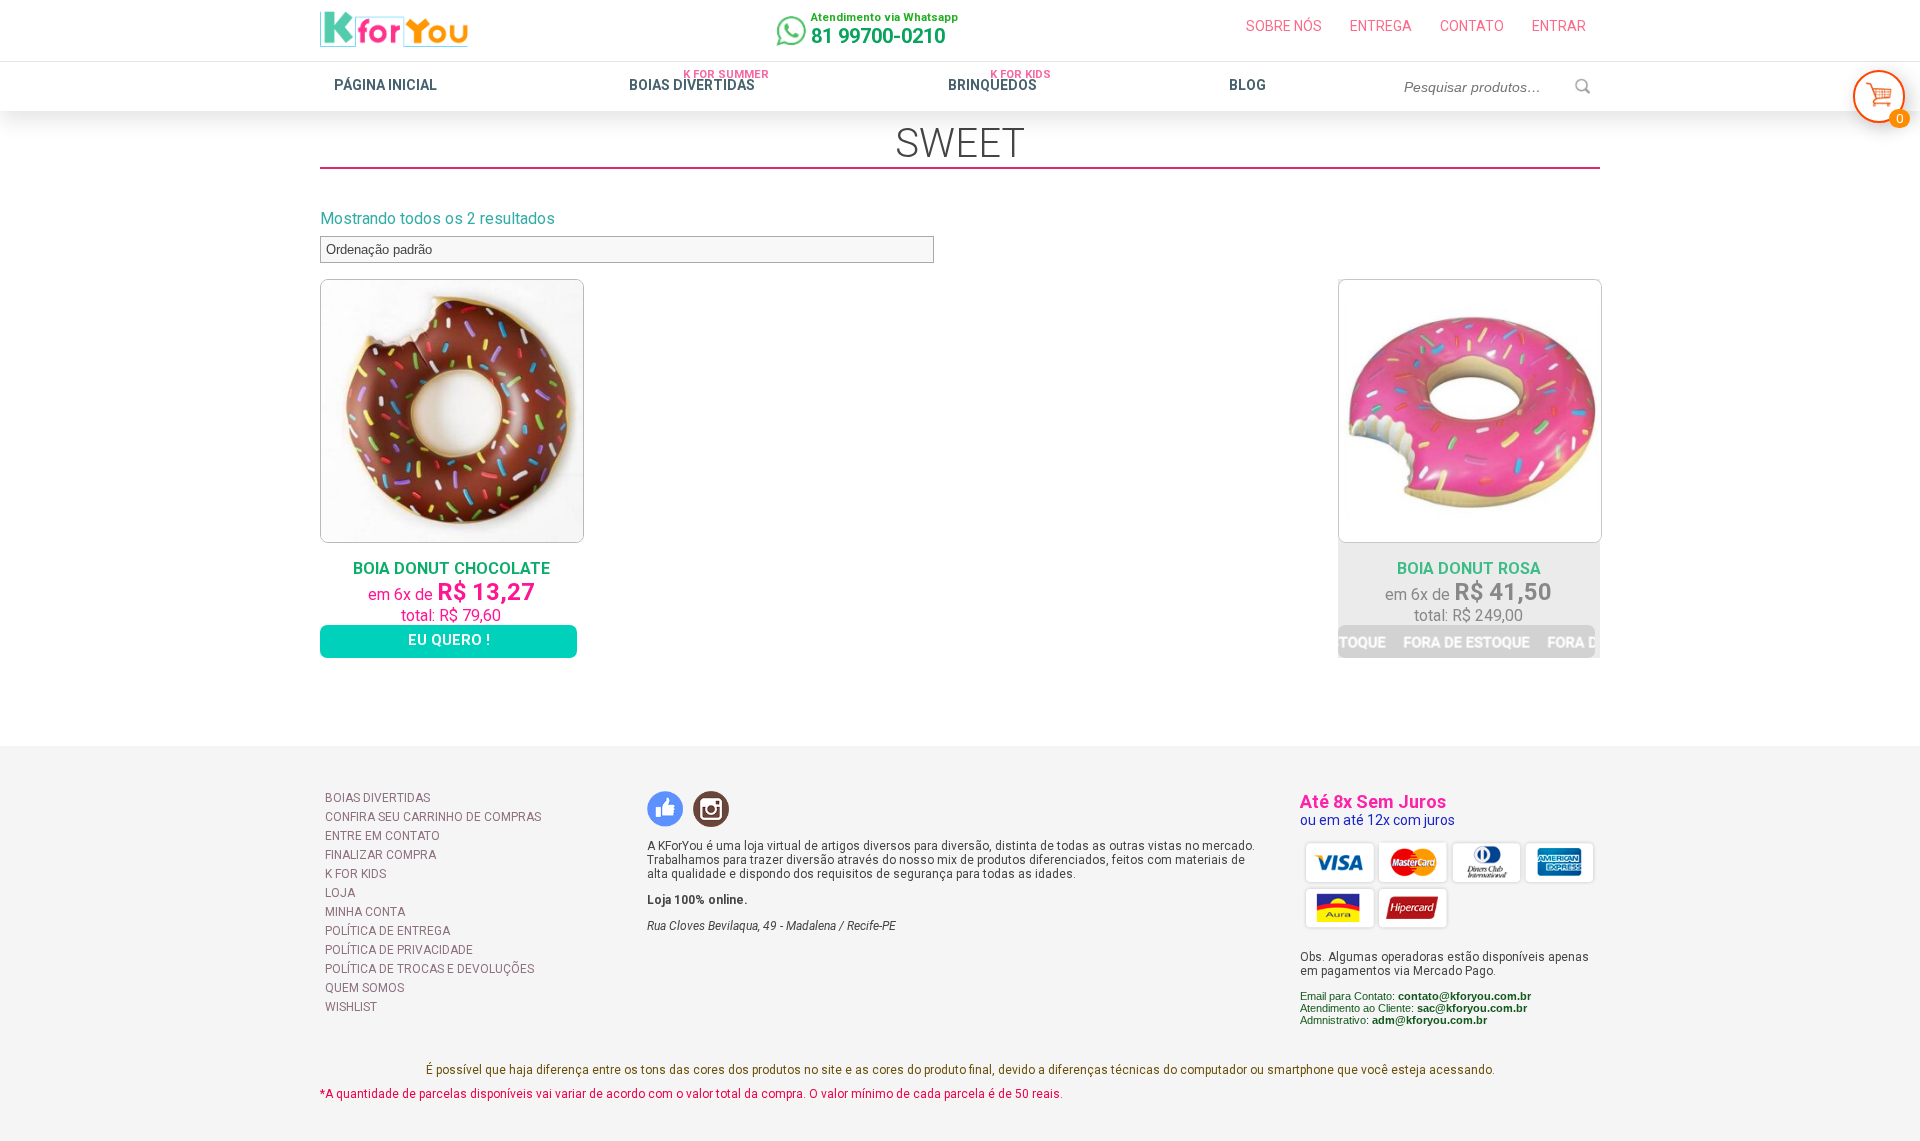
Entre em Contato (382, 836)
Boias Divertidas (692, 85)
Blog (1247, 85)
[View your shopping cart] (1879, 101)
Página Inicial (385, 85)
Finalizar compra (380, 855)
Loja (340, 893)
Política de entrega (387, 931)
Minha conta (365, 912)
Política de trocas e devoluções (429, 969)
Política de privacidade (399, 950)
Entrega (1381, 26)
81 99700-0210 (878, 36)
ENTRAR (1559, 26)
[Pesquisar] (1582, 87)
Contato (1472, 26)
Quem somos (364, 988)
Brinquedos (992, 85)
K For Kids (355, 874)
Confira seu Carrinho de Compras (433, 817)
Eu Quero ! (449, 640)
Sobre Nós (1284, 26)
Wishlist (351, 1007)
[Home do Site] (394, 39)
